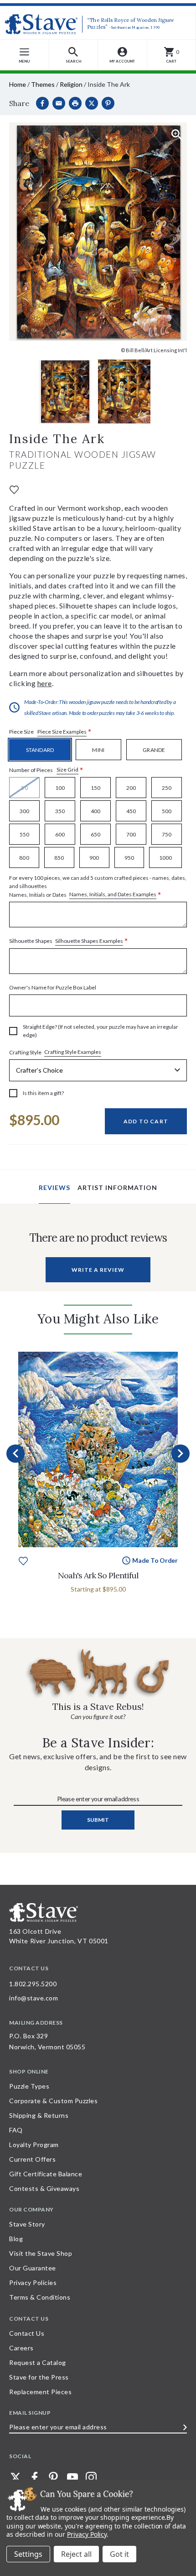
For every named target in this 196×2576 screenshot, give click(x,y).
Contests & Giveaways (44, 2188)
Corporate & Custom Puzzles (53, 2101)
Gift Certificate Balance (46, 2174)
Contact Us (27, 2333)
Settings (28, 2554)
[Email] (59, 103)
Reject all (76, 2554)
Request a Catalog (38, 2362)
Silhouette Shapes (69, 941)
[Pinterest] (108, 103)
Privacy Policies (33, 2282)
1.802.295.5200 (33, 1984)
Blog (16, 2239)
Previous (15, 1454)
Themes (43, 84)
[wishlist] (14, 489)
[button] (74, 55)
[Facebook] (42, 103)
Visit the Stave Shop (41, 2253)
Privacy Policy (87, 2534)
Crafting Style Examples (73, 1052)
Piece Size (50, 732)
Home (18, 84)
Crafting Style (55, 1052)
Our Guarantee (33, 2268)
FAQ (16, 2130)
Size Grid (67, 770)
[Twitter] (15, 2477)
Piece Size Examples (62, 732)
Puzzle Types (29, 2086)
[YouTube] (72, 2477)
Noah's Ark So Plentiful (98, 1575)
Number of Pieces (46, 770)
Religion (71, 84)
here (45, 683)
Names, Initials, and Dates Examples (113, 894)
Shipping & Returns (39, 2115)
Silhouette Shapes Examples (89, 941)
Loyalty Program (34, 2145)
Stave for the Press (39, 2377)
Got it (119, 2554)
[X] (92, 103)
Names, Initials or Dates (98, 887)
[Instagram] (91, 2477)
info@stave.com (34, 1998)
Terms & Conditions (40, 2297)
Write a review (98, 1270)
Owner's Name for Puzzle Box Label (53, 987)
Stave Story (27, 2224)
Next (181, 1454)
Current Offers (32, 2159)
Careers (21, 2348)
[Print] (75, 103)
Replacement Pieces (40, 2392)
